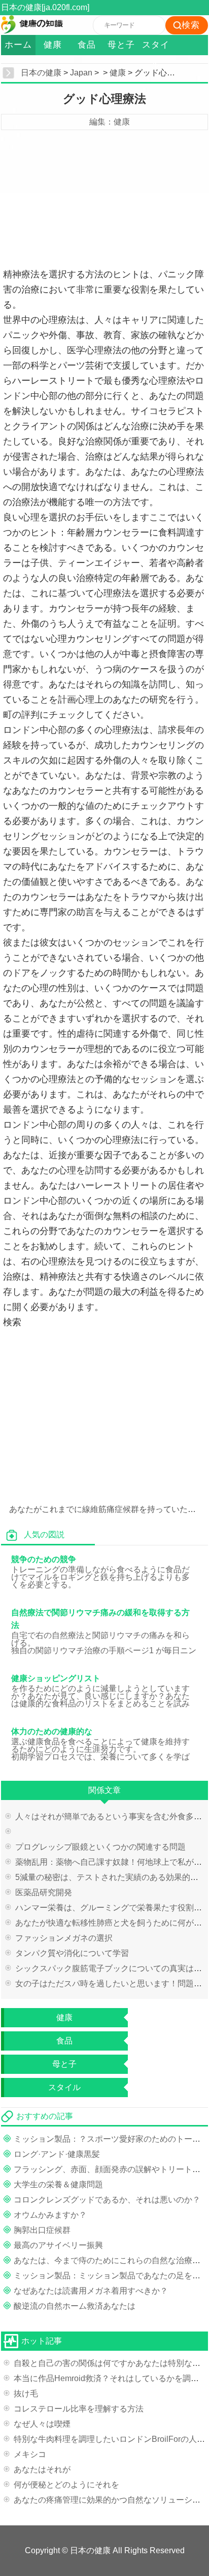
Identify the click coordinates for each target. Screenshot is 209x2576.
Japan (81, 73)
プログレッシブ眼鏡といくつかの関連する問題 (100, 1847)
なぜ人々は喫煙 (42, 2424)
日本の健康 (41, 73)
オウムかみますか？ (50, 2215)
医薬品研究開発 (44, 1892)
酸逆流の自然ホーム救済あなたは (75, 2306)
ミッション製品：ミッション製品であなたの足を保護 (111, 2276)
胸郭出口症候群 (42, 2230)
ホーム (18, 45)
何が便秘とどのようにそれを (66, 2485)
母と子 (121, 45)
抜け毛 (26, 2394)
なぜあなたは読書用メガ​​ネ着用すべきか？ (91, 2291)
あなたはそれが (42, 2469)
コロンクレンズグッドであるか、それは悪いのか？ (107, 2200)
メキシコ (30, 2454)
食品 (87, 45)
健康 (53, 45)
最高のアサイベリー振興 (58, 2245)
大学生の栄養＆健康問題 (58, 2184)
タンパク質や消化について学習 (72, 1953)
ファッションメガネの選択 (64, 1938)
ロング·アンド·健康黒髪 (57, 2154)
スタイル (156, 48)
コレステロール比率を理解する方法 (79, 2409)
